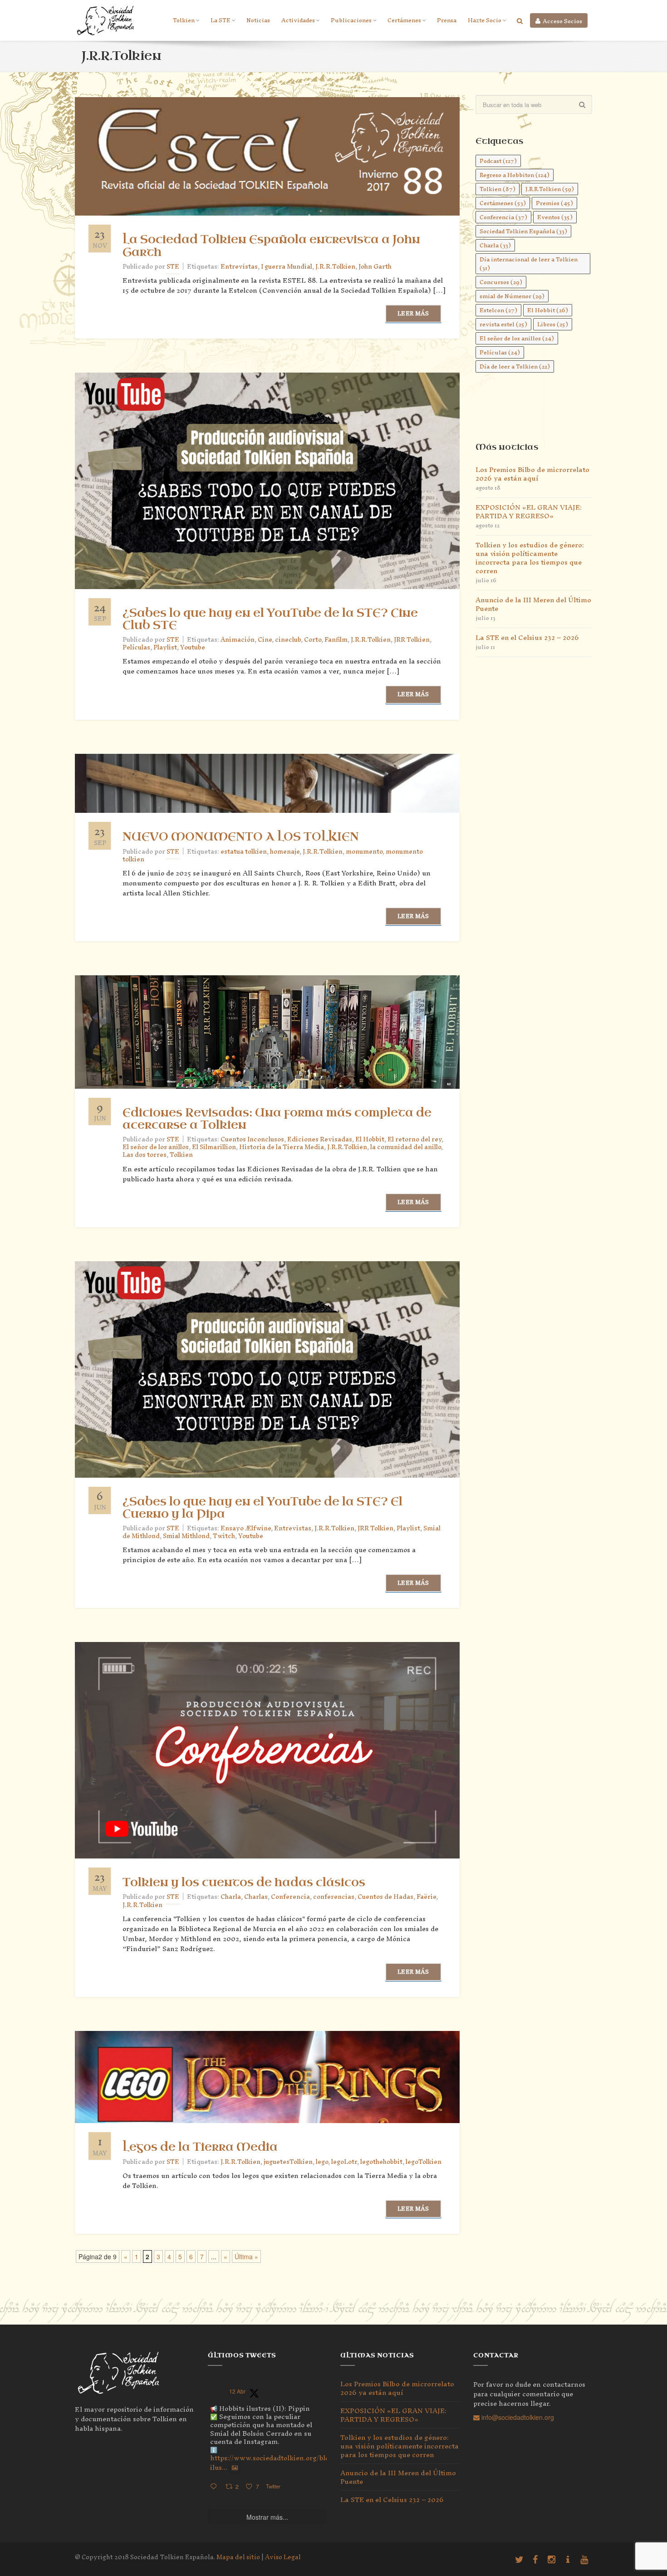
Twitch (224, 1536)
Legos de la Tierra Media (200, 2147)
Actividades (298, 20)
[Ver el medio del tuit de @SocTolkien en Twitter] (235, 2468)
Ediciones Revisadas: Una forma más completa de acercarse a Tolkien (277, 1119)
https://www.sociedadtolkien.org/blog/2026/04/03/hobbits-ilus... (306, 2463)
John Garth (375, 267)
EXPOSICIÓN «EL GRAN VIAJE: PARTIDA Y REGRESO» (529, 511)
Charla (231, 1897)
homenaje (285, 852)
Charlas (256, 1897)
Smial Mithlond (186, 1536)
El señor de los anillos (156, 1147)
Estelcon (498, 310)
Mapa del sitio (238, 2557)
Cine (265, 640)
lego (322, 2162)
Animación (238, 640)
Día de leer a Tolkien (515, 366)
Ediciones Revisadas (320, 1139)
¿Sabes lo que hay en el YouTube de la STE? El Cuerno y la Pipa (262, 1508)
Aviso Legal (283, 2557)
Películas (136, 647)
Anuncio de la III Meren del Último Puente (533, 604)
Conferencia (290, 1897)
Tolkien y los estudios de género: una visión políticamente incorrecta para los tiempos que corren (530, 558)
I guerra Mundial (287, 267)
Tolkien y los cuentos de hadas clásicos (244, 1883)
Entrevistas (239, 267)
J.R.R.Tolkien (335, 267)
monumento (364, 852)
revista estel (503, 324)
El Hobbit (370, 1139)
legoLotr (344, 2162)
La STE (221, 20)
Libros (553, 324)
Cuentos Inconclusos (252, 1139)
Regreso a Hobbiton (515, 175)
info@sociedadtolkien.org (517, 2417)
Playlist (165, 647)
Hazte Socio (485, 20)
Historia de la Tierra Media (282, 1147)
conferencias (334, 1897)
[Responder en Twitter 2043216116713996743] (216, 2487)
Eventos (555, 217)
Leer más (413, 313)
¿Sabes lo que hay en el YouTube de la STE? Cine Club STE (270, 619)
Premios (554, 203)
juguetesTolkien (288, 2162)
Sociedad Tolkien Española (523, 231)
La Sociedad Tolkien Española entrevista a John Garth (271, 246)
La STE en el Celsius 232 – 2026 (527, 637)
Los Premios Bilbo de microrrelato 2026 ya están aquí (532, 474)
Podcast (498, 161)
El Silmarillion (214, 1147)
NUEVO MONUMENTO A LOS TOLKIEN (241, 837)
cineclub (288, 640)
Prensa (447, 20)
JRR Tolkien (412, 640)
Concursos (501, 282)
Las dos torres (145, 1155)
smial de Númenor (512, 296)
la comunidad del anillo (406, 1147)
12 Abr (237, 2391)
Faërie (426, 1897)
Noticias (258, 20)
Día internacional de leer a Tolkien (529, 264)
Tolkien (184, 20)
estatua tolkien (244, 852)
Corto (313, 640)
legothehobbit (381, 2162)
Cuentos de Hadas (385, 1897)
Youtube (193, 647)
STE (173, 267)
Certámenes (404, 20)
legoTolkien (424, 2162)
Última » (246, 2256)
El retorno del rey (414, 1139)
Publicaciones (351, 20)
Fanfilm (336, 640)
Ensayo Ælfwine (246, 1528)
